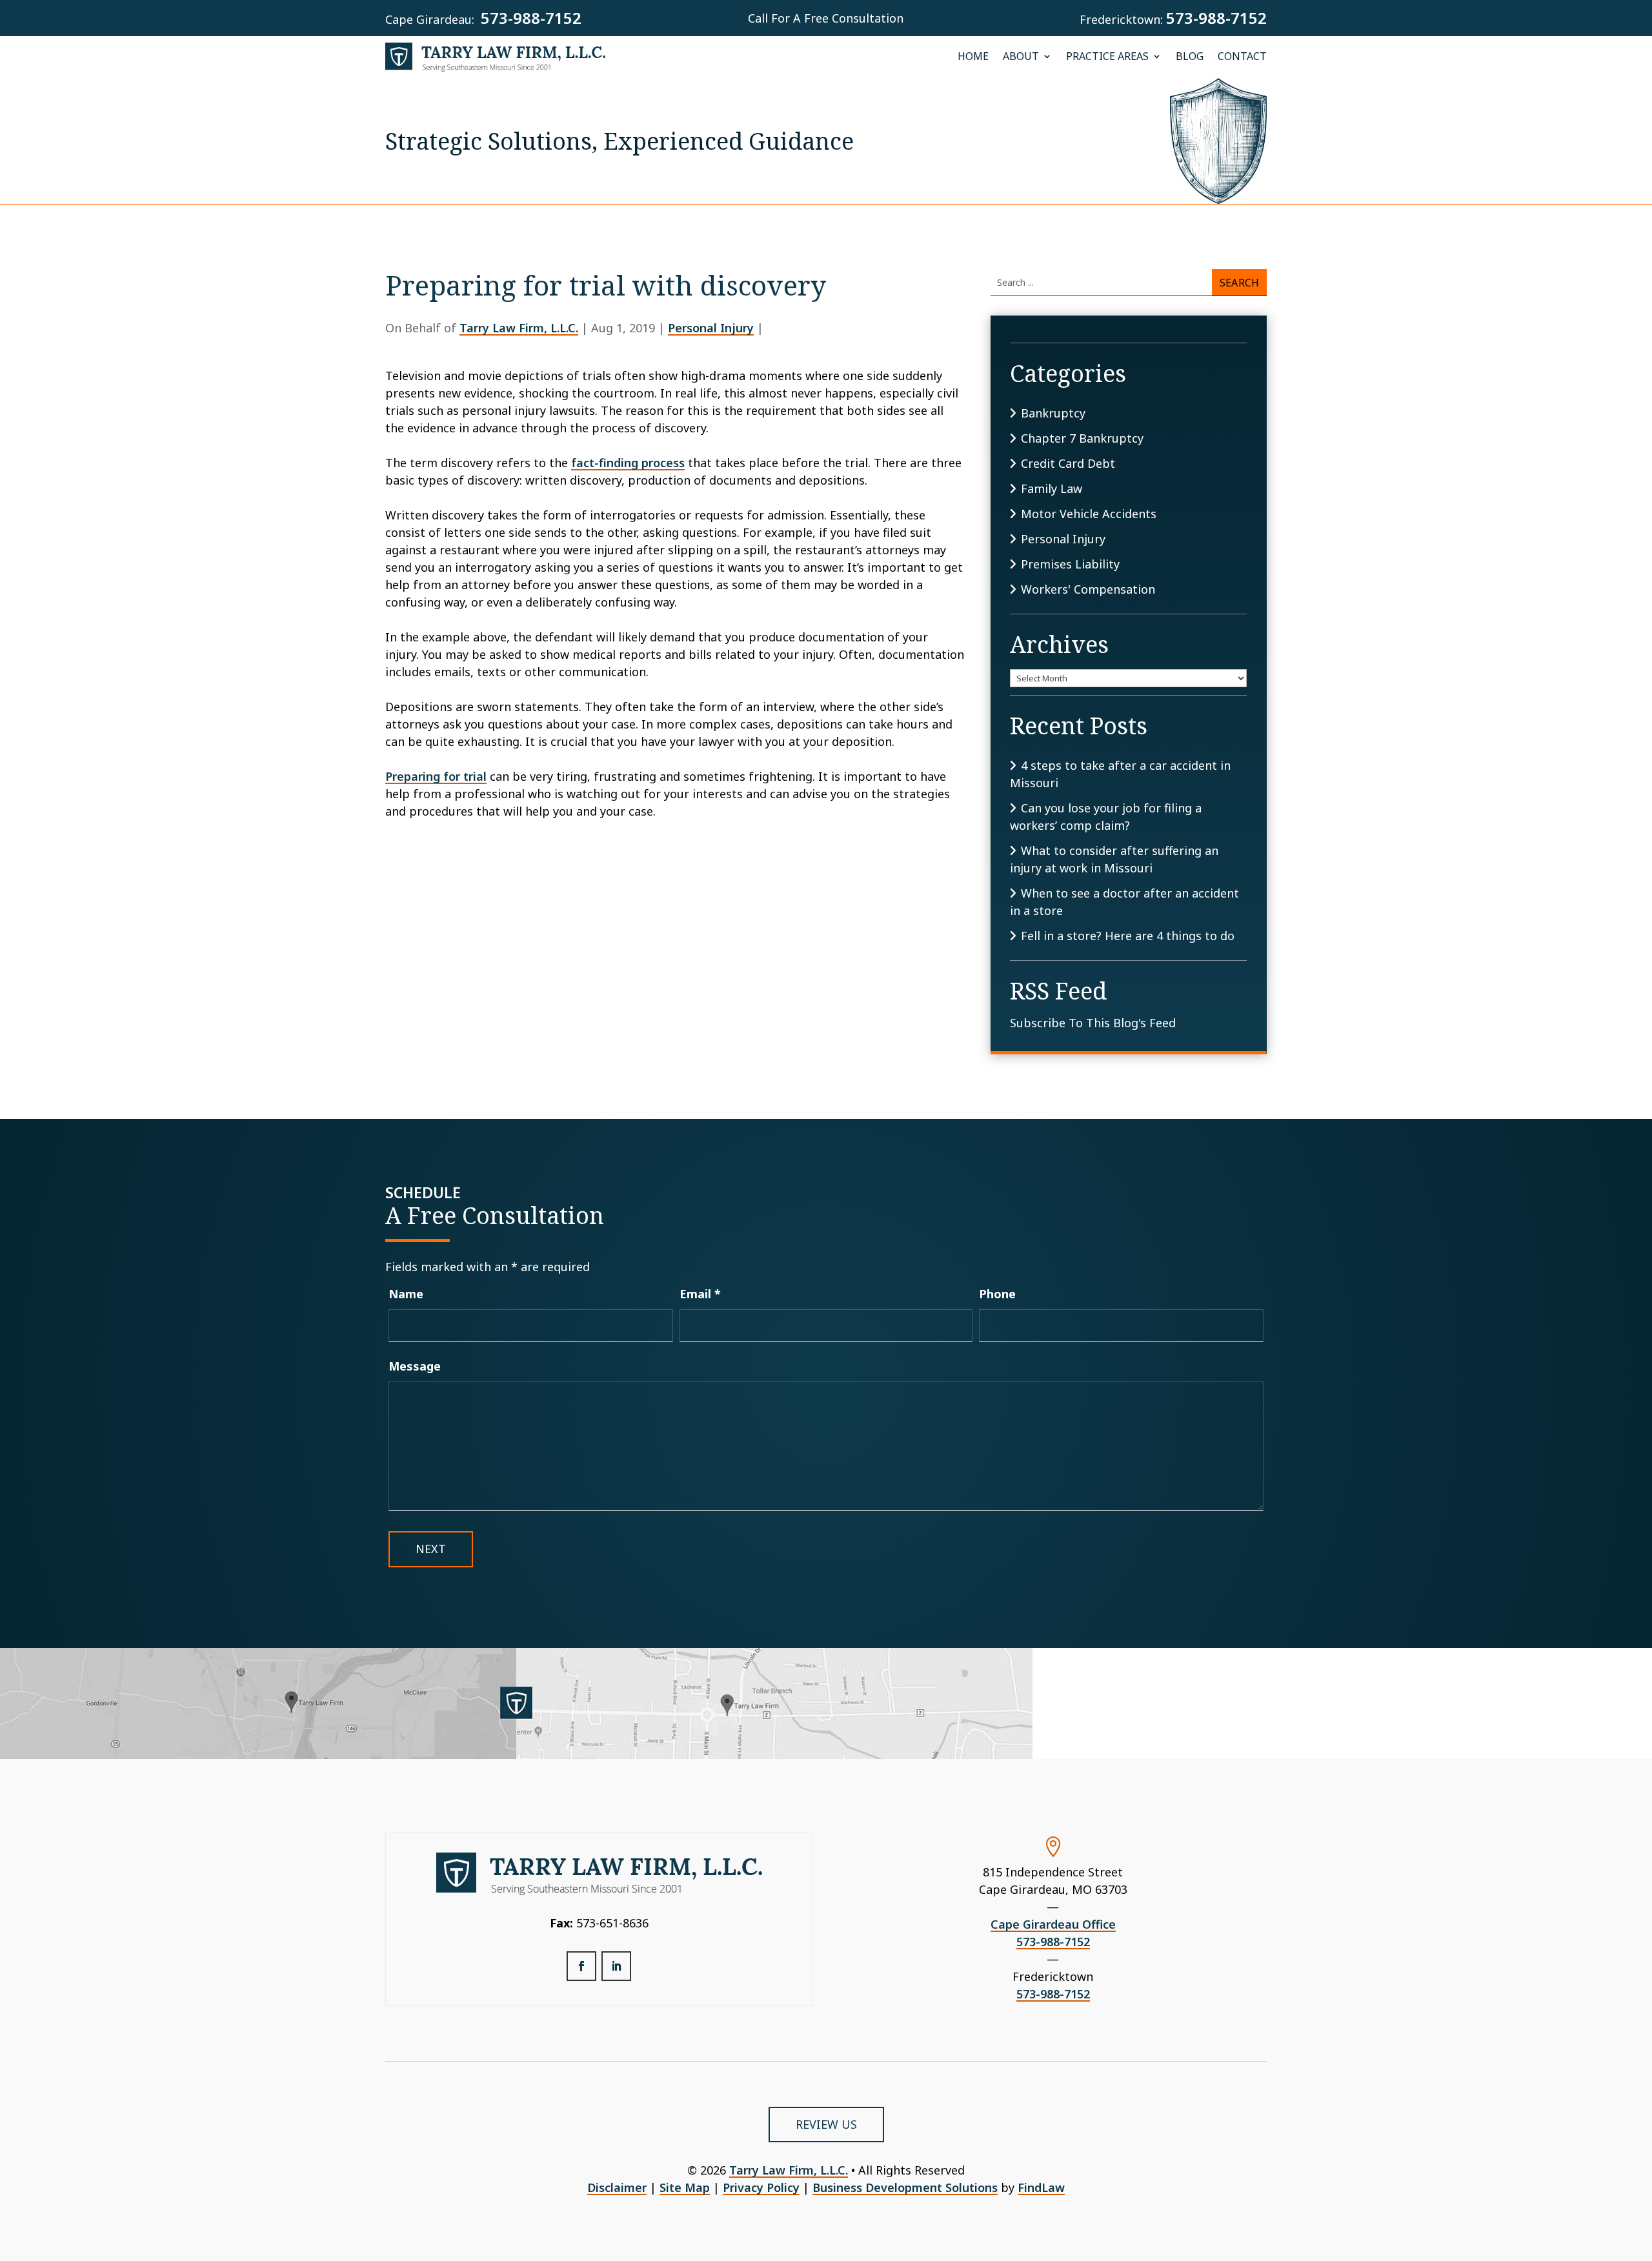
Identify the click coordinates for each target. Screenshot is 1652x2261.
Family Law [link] (1052, 488)
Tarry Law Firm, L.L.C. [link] (519, 328)
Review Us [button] (826, 2124)
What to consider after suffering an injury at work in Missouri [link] (1114, 859)
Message (415, 1366)
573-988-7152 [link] (531, 18)
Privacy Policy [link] (761, 2187)
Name (406, 1294)
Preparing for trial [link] (436, 776)
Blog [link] (1190, 57)
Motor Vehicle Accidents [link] (1089, 514)
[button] (581, 1966)
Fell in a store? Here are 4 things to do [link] (1128, 936)
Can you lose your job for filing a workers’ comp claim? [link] (1106, 817)
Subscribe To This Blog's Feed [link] (1093, 1023)
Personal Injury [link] (711, 328)
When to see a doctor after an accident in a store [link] (1124, 902)
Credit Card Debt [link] (1068, 463)
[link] (496, 57)
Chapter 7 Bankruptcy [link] (1082, 438)
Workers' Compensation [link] (1088, 589)
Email (700, 1294)
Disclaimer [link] (617, 2187)
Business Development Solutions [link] (905, 2187)
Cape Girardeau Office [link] (1053, 1924)
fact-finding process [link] (628, 463)
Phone (997, 1294)
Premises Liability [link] (1070, 564)
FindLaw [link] (1041, 2187)
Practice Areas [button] (1107, 57)
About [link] (1021, 57)
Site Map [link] (685, 2187)
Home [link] (973, 57)
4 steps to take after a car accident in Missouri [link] (1120, 774)
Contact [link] (1242, 57)
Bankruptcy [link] (1053, 413)
